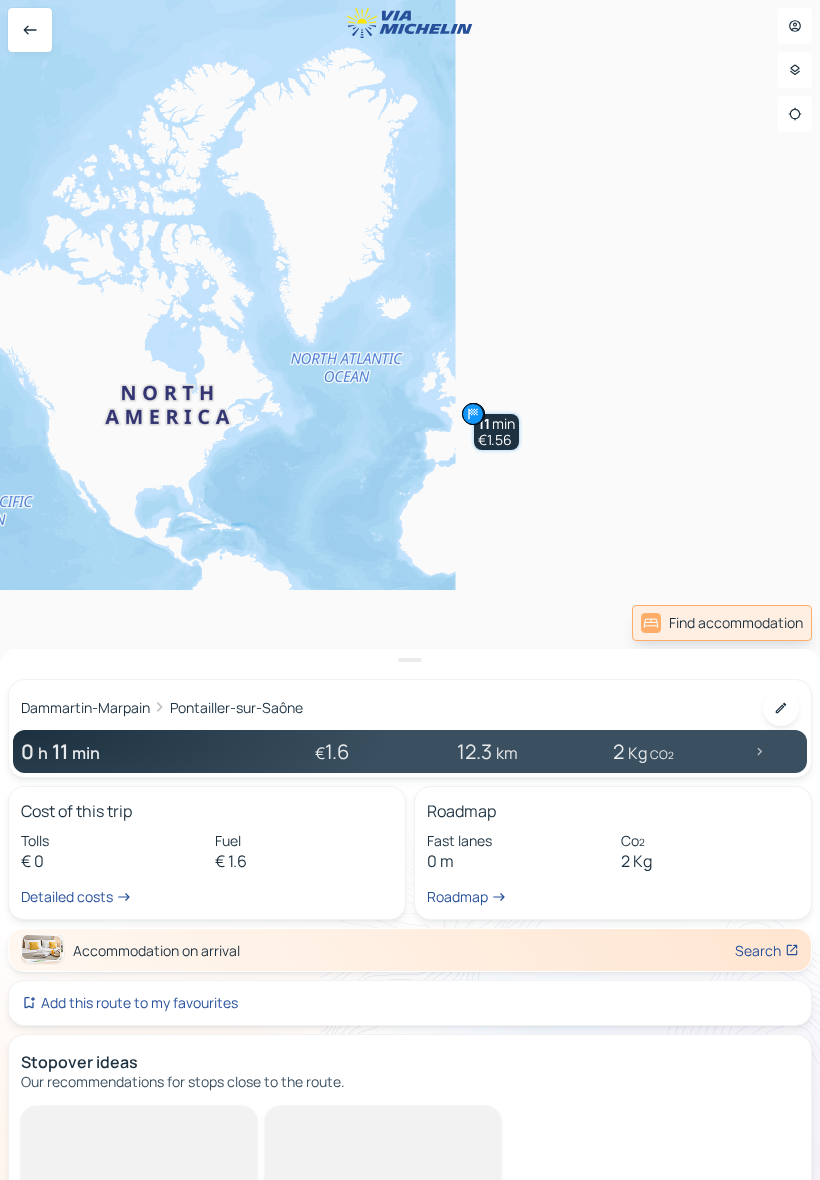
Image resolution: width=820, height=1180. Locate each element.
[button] (496, 432)
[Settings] (795, 70)
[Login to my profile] (795, 26)
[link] (722, 623)
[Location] (795, 114)
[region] (410, 590)
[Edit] (781, 708)
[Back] (30, 30)
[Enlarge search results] (410, 660)
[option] (105, 1122)
